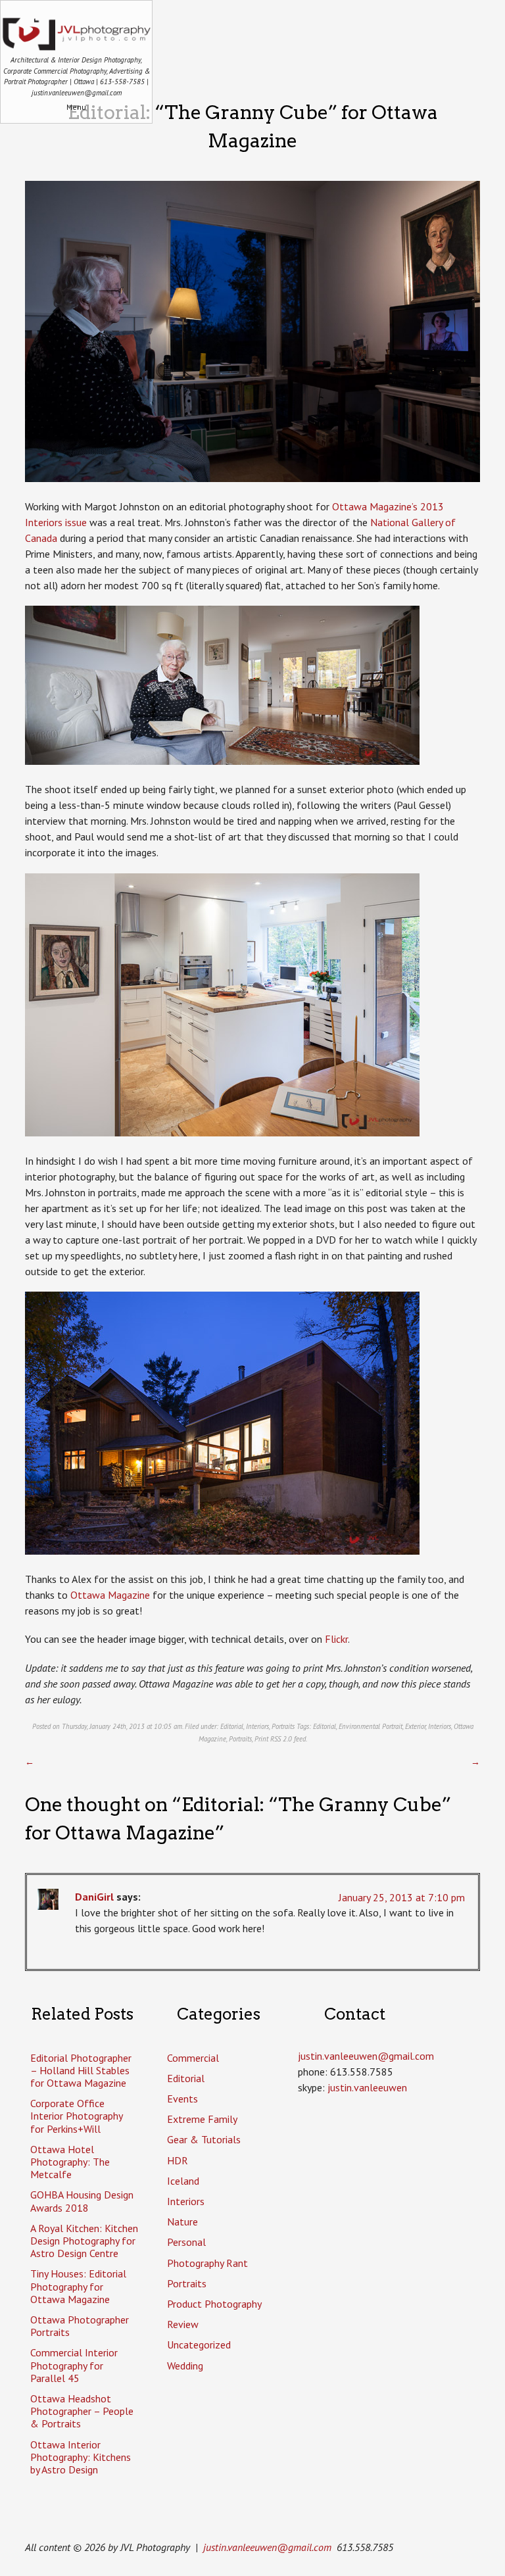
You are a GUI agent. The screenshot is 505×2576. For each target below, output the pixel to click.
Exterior (415, 1726)
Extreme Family (202, 2119)
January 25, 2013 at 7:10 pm (402, 1897)
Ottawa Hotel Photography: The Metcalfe (70, 2162)
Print (261, 1739)
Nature (182, 2222)
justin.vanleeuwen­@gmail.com (366, 2056)
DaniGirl (94, 1897)
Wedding (185, 2366)
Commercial (193, 2058)
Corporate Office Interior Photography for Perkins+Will (76, 2116)
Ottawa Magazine (110, 1595)
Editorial (232, 1726)
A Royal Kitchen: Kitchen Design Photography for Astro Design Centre (84, 2241)
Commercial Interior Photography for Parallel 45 (74, 2365)
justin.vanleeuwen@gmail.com (267, 2547)
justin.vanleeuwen (367, 2087)
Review (183, 2324)
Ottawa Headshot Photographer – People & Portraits (82, 2411)
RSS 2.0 (281, 1739)
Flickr (336, 1639)
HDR (178, 2160)
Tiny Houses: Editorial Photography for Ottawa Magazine (78, 2286)
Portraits (283, 1726)
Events (182, 2099)
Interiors (257, 1726)
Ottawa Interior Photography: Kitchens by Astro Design (81, 2457)
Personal (186, 2242)
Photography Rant (207, 2263)
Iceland (183, 2181)
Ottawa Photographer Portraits (80, 2326)
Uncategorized (199, 2345)
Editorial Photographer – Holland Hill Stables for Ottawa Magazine (81, 2070)
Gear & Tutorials (204, 2139)
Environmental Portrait (371, 1726)
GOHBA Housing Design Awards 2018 (82, 2201)
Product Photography (214, 2304)
